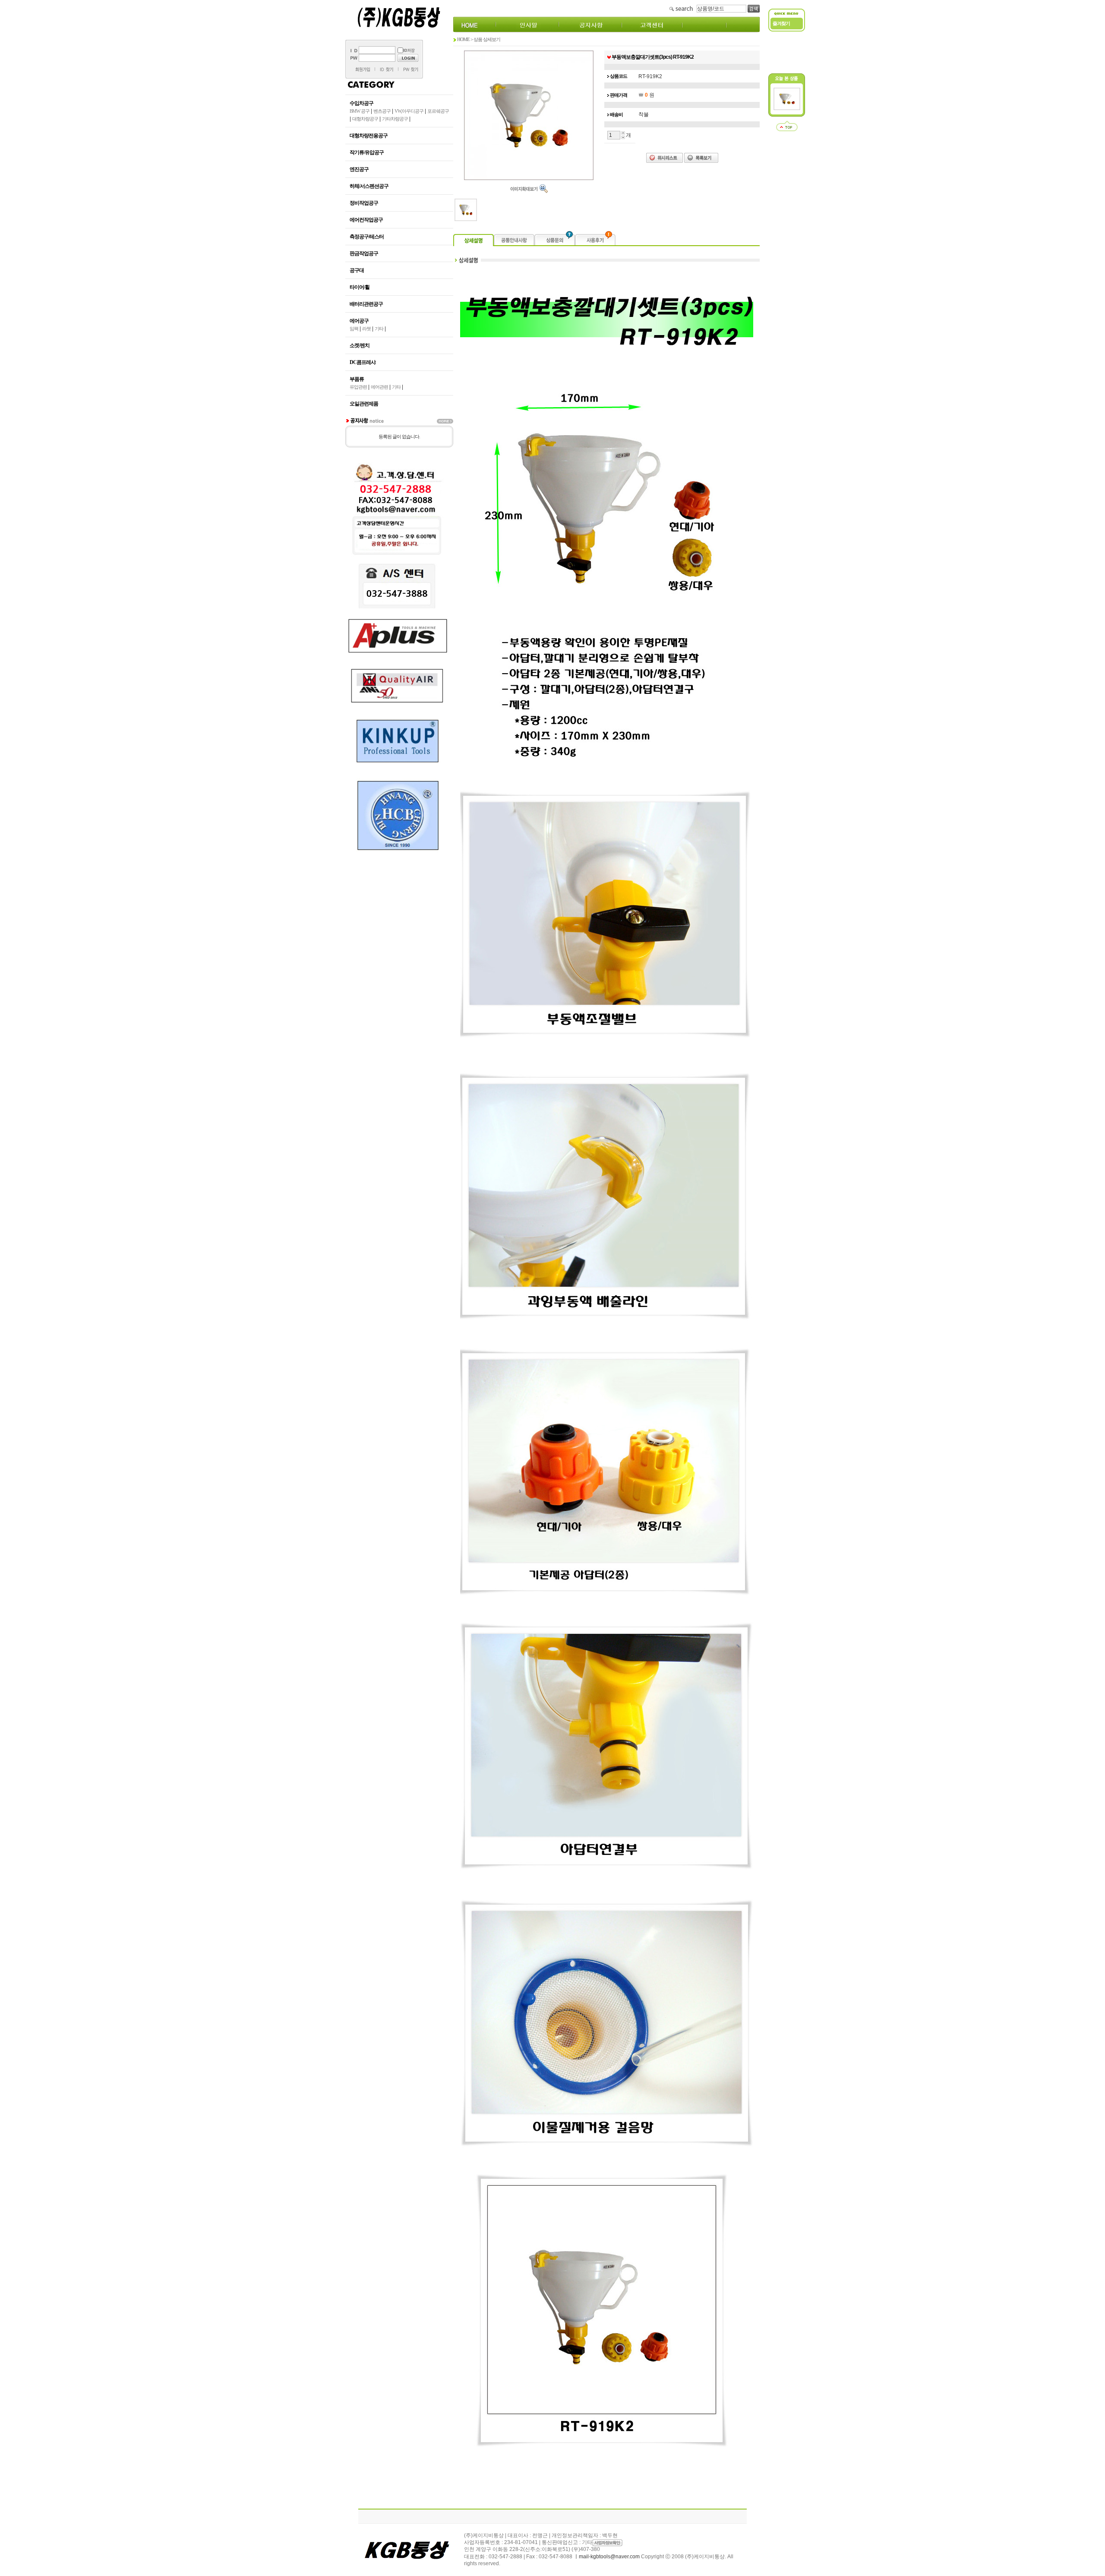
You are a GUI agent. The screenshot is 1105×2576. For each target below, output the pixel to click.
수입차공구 (361, 103)
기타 (379, 329)
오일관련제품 (364, 404)
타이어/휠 (360, 287)
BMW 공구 (360, 111)
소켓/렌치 (360, 345)
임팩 (354, 329)
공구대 (357, 270)
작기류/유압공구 (367, 152)
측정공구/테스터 (367, 237)
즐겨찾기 (781, 23)
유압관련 (358, 387)
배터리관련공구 (366, 304)
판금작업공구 (364, 253)
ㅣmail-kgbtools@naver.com (607, 2557)
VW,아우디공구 (409, 111)
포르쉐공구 (438, 111)
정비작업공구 (364, 203)
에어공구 (359, 321)
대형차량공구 (365, 119)
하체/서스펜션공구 (369, 186)
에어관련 (379, 387)
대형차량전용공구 (369, 136)
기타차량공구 (395, 119)
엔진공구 (359, 169)
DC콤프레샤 (363, 362)
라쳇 (366, 329)
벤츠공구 (382, 111)
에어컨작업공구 (366, 220)
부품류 (357, 379)
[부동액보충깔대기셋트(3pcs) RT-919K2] (787, 108)
